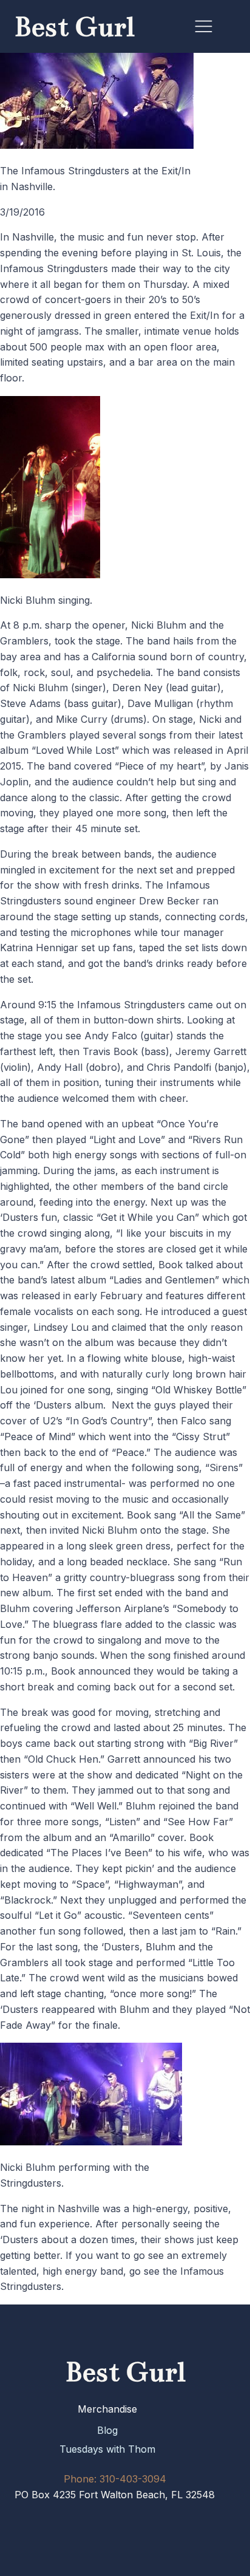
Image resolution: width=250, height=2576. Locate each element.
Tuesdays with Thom (107, 2449)
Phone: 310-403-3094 (115, 2479)
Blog (107, 2430)
